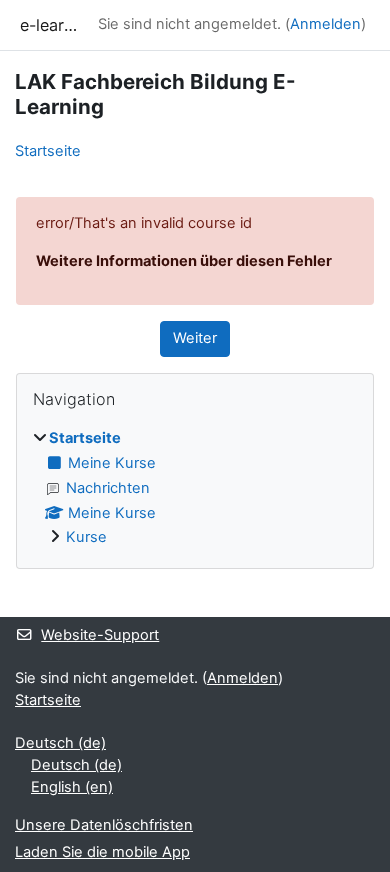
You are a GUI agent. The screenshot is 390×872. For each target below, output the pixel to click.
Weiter (195, 338)
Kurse (86, 537)
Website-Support (100, 635)
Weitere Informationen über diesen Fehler (184, 261)
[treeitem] (195, 489)
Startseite (48, 151)
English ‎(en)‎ (72, 787)
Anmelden (325, 24)
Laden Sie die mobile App (102, 852)
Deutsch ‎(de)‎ (60, 743)
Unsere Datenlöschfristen (104, 825)
